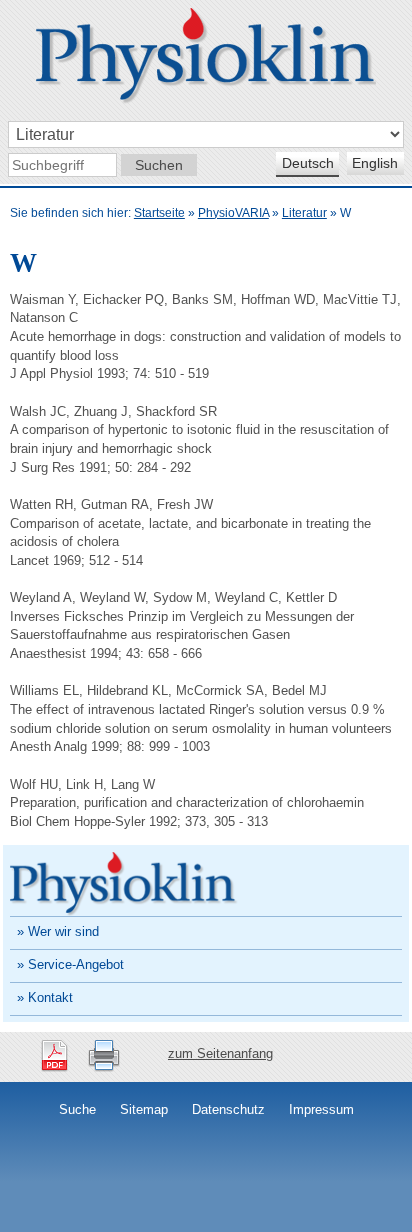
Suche (77, 1109)
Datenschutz (228, 1109)
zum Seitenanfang (220, 1053)
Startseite (159, 213)
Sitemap (144, 1109)
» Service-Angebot (70, 964)
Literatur (304, 213)
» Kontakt (45, 997)
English (375, 163)
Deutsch (308, 163)
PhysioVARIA (233, 213)
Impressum (321, 1109)
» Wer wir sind (58, 931)
